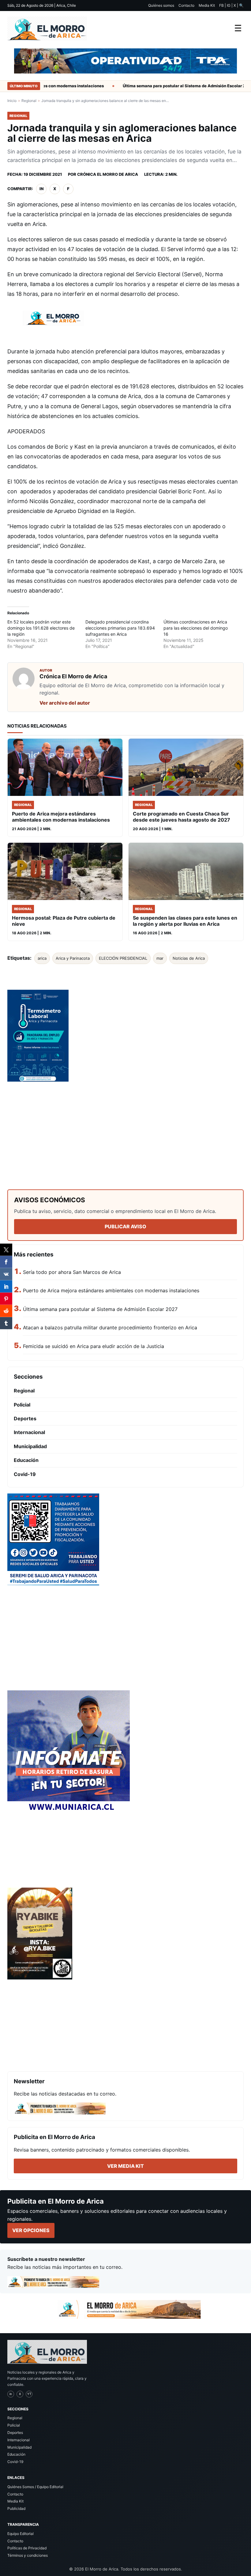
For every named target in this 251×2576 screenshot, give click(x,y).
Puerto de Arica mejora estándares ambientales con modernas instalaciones (111, 1290)
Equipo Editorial (21, 2534)
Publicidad (16, 2508)
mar (160, 958)
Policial (22, 1405)
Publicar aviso (125, 1226)
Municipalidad (30, 1446)
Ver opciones (31, 2230)
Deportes (25, 1418)
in (41, 189)
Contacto (186, 5)
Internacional (29, 1432)
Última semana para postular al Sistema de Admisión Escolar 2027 (171, 86)
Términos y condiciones (28, 2555)
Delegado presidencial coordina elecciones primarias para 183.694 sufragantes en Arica (120, 628)
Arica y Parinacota (73, 958)
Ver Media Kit (125, 2166)
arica (42, 958)
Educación (26, 1460)
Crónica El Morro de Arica (108, 174)
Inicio (12, 101)
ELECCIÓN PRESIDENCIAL (123, 958)
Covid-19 (25, 1474)
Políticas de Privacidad (27, 2548)
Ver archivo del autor (65, 703)
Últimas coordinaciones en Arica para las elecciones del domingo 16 (196, 628)
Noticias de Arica (189, 958)
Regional (29, 101)
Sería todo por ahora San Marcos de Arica (72, 1272)
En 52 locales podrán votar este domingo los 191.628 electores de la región (41, 628)
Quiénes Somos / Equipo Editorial (35, 2487)
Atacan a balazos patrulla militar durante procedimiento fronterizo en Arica (110, 1328)
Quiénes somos (161, 5)
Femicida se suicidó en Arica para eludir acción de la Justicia (94, 1346)
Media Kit (207, 5)
